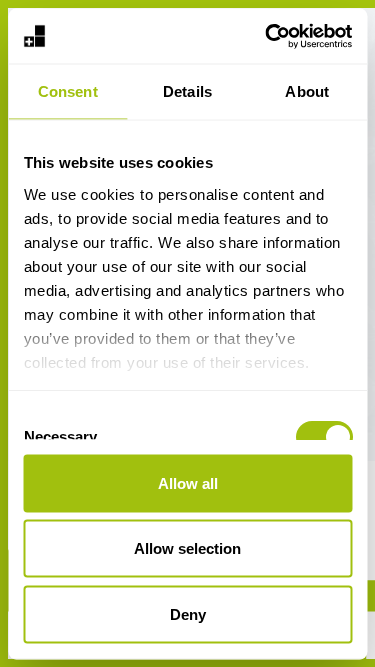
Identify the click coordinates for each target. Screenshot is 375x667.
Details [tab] (187, 91)
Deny (188, 613)
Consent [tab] (68, 91)
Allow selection (187, 548)
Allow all (188, 482)
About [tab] (307, 91)
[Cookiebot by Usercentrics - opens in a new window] (267, 36)
